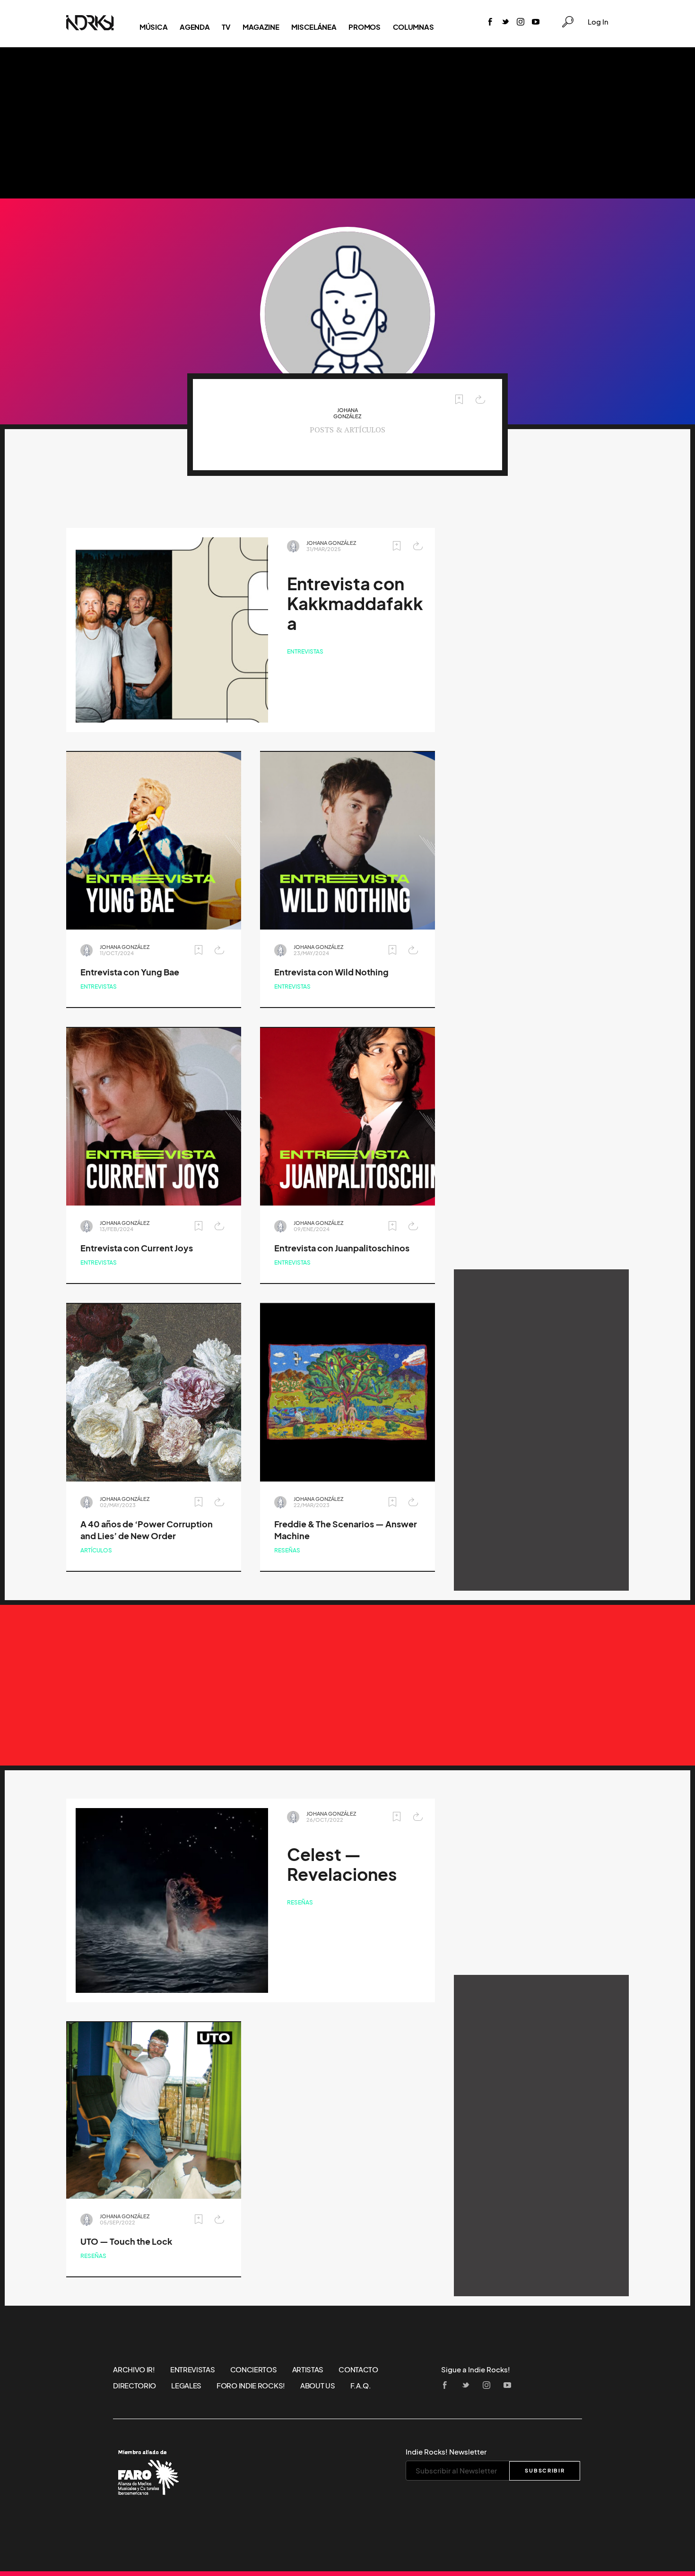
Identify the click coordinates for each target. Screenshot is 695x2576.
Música (153, 27)
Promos (364, 27)
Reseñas (287, 1550)
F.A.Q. (361, 2386)
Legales (186, 2386)
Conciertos (254, 2369)
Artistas (308, 2369)
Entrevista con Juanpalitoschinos (342, 1248)
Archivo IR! (134, 2369)
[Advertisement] (347, 123)
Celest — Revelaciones (342, 1865)
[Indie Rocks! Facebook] (490, 22)
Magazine (261, 27)
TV (226, 27)
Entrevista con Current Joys (137, 1248)
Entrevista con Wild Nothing (331, 972)
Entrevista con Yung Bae (130, 972)
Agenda (195, 27)
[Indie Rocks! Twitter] (505, 22)
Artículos (96, 1550)
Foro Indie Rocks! (251, 2386)
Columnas (413, 27)
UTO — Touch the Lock (126, 2242)
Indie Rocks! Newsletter (446, 2452)
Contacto (358, 2369)
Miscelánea (314, 27)
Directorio (135, 2386)
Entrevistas (305, 651)
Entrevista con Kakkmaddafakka (355, 604)
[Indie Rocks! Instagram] (521, 22)
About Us (318, 2386)
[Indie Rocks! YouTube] (536, 22)
